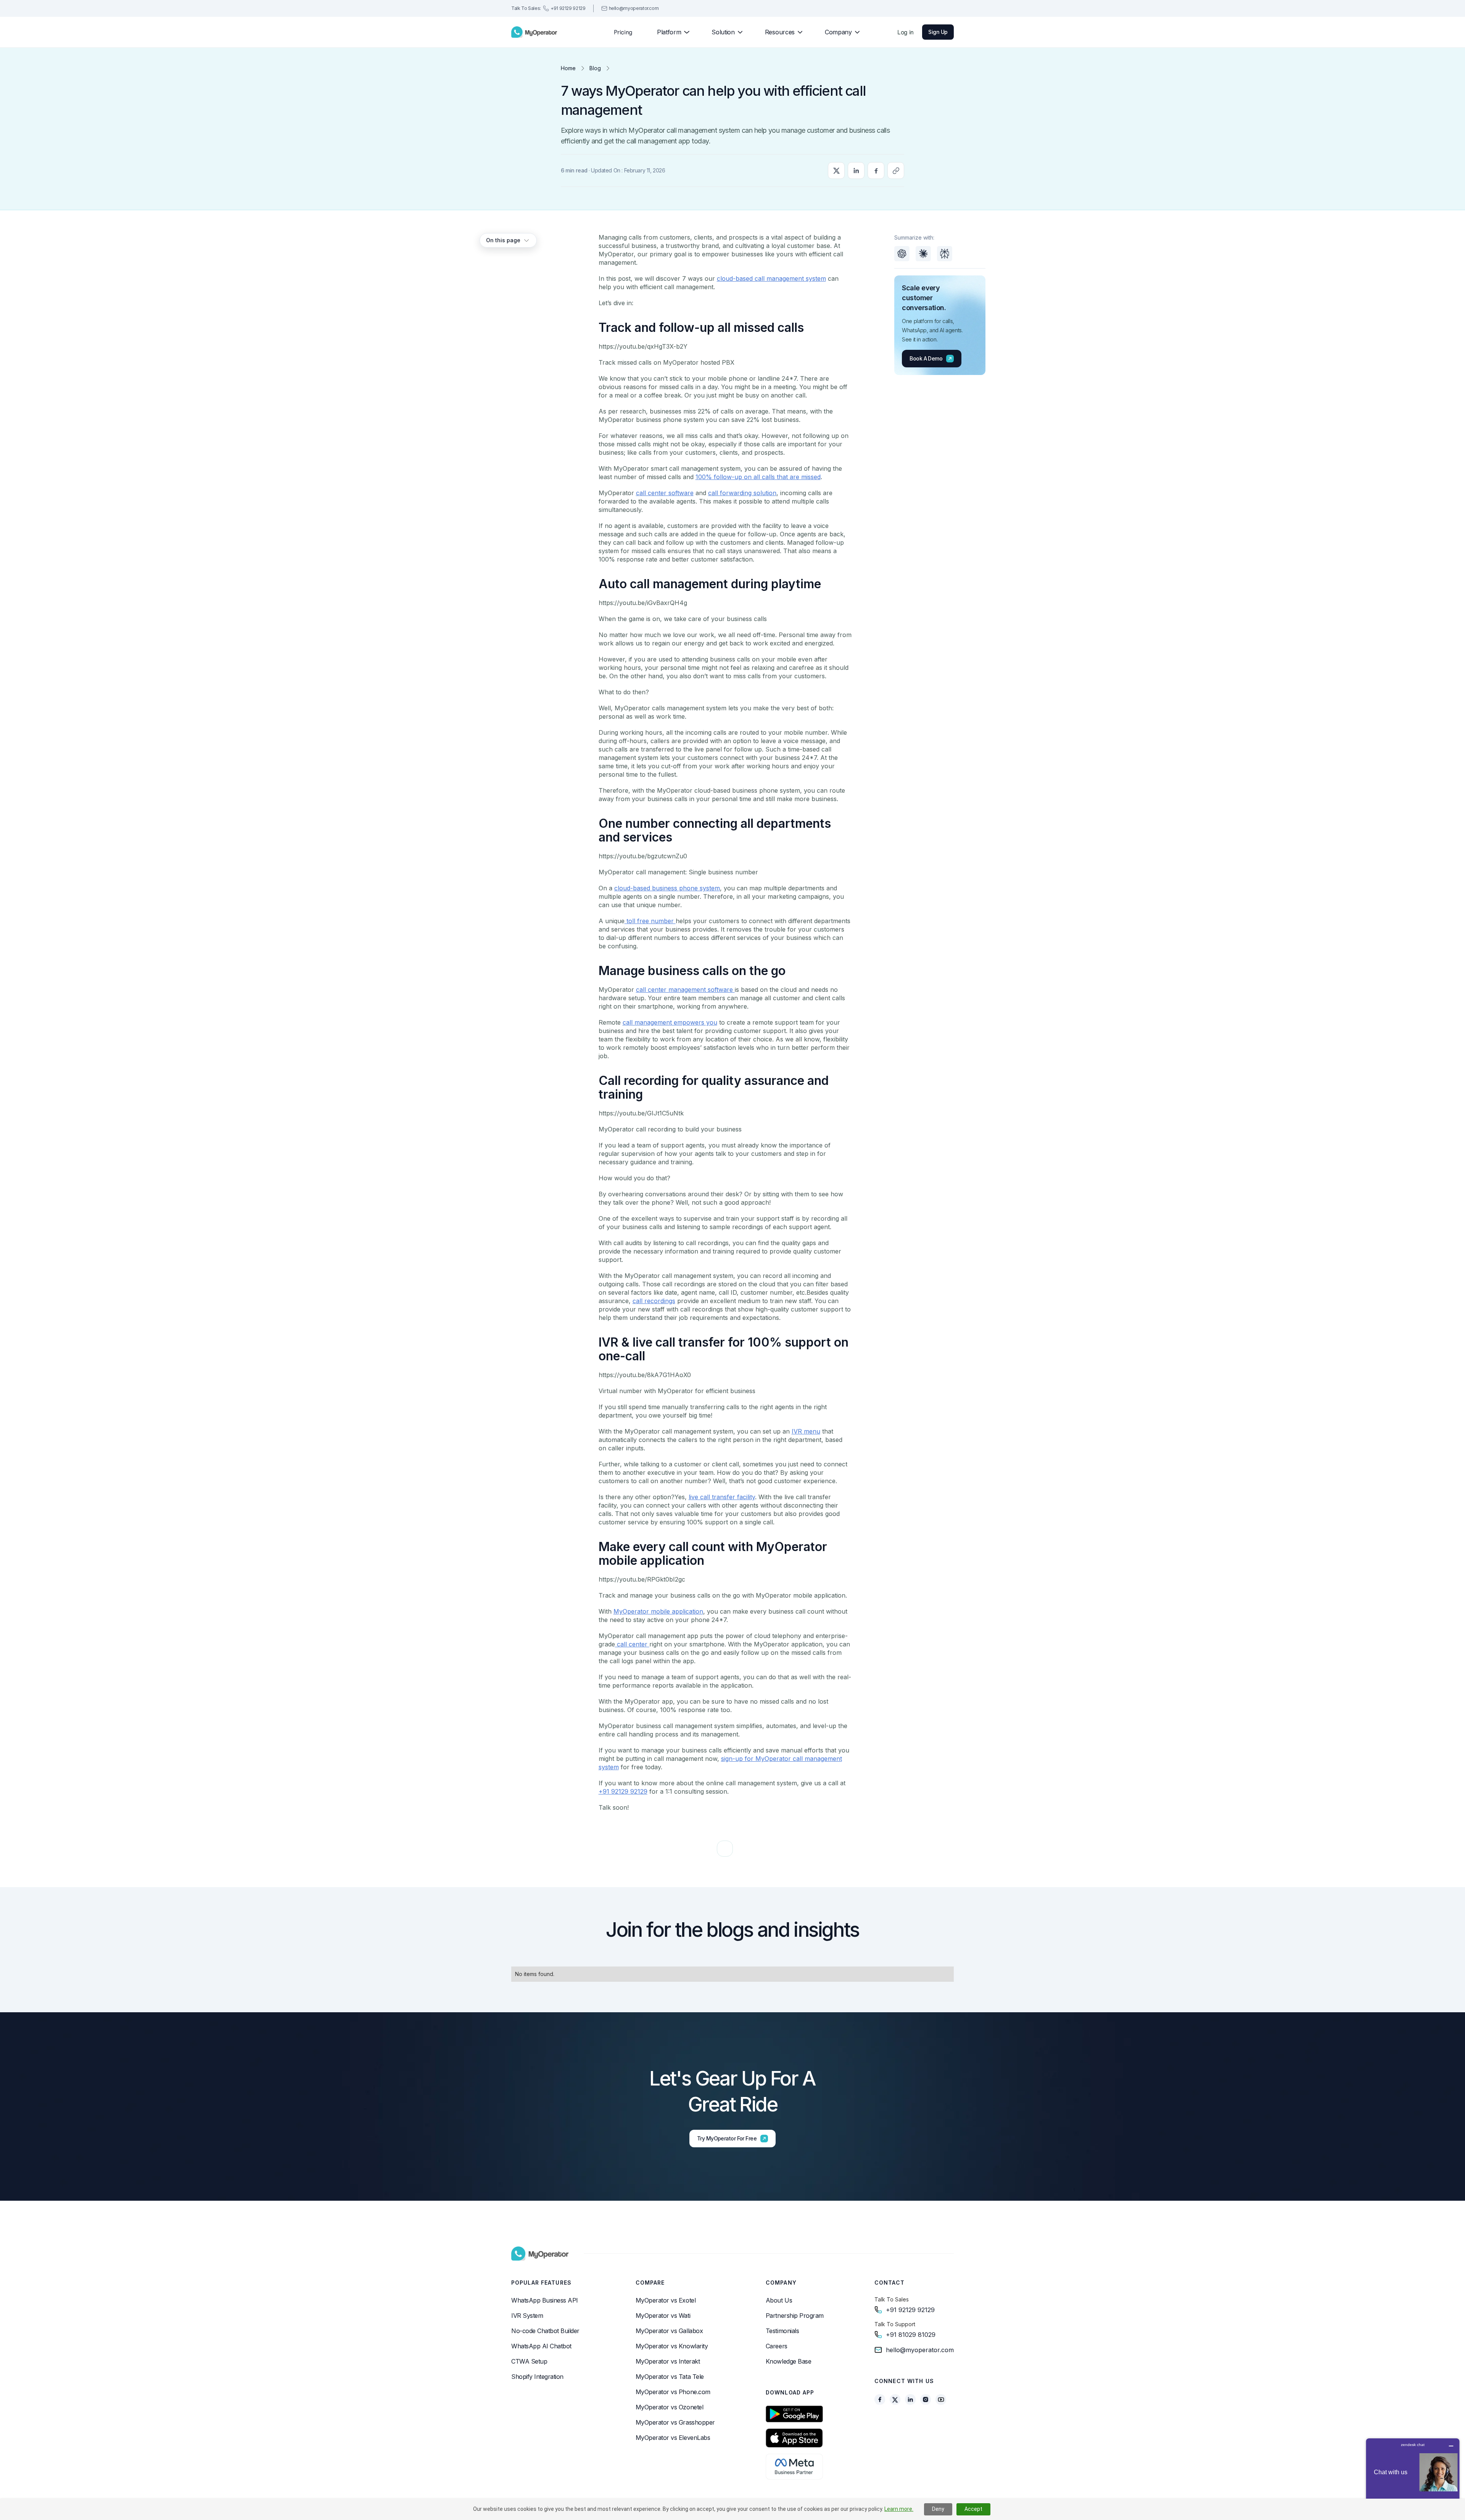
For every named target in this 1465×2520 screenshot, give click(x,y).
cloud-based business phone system (667, 888)
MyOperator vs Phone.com (673, 2392)
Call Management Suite (543, 2448)
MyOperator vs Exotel (666, 2300)
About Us (779, 2300)
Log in (906, 32)
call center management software (685, 990)
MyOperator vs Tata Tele (670, 2377)
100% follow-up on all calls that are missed (758, 477)
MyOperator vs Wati (663, 2316)
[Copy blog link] (896, 171)
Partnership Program (795, 2316)
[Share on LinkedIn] (856, 171)
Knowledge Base (788, 2361)
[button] (670, 32)
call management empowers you (670, 1022)
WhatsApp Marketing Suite (548, 2433)
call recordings (654, 1301)
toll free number (650, 921)
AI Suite (522, 2464)
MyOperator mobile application (658, 1611)
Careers (777, 2346)
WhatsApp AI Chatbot (541, 2346)
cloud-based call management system (771, 278)
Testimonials (782, 2331)
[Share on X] (836, 171)
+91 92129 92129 (623, 1791)
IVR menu (806, 1431)
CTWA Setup (529, 2361)
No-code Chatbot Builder (545, 2331)
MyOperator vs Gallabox (669, 2331)
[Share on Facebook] (876, 171)
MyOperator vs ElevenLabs (673, 2438)
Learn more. (899, 2509)
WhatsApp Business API (545, 2300)
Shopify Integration (537, 2377)
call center (632, 1644)
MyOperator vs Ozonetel (669, 2407)
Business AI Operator (540, 2418)
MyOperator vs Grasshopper (675, 2422)
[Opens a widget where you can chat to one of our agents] (1413, 2476)
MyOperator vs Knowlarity (672, 2346)
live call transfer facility (722, 1497)
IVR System (527, 2316)
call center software (665, 493)
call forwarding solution (742, 493)
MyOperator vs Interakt (668, 2361)
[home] (534, 32)
